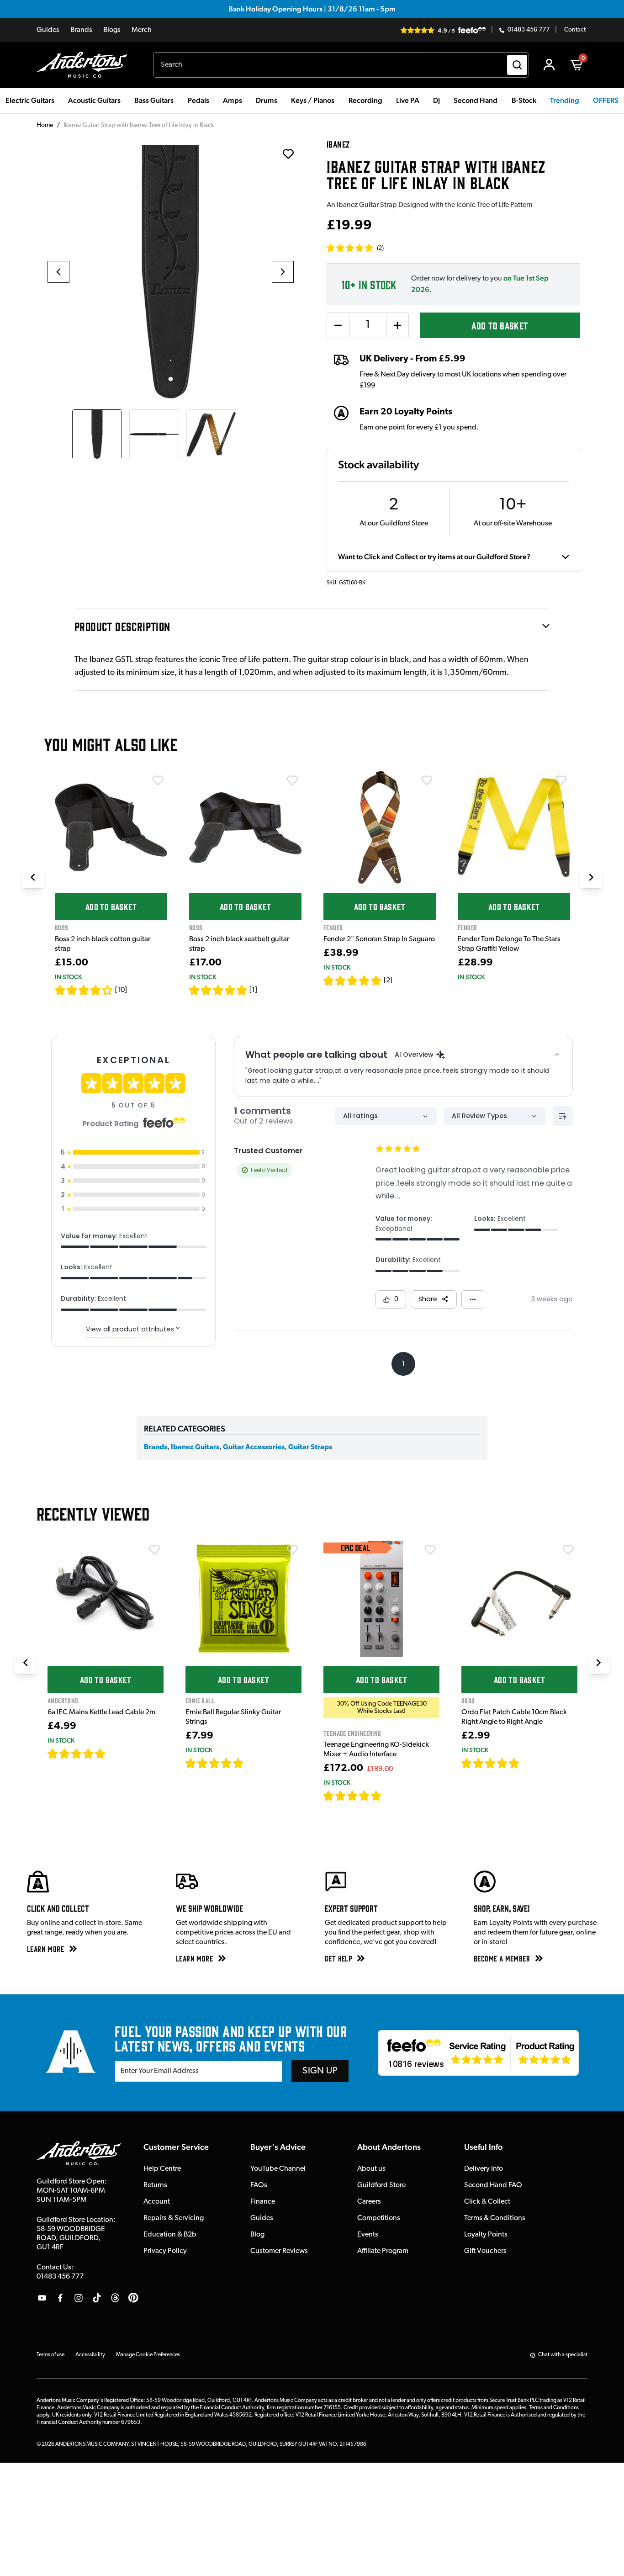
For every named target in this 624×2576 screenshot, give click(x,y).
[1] (253, 990)
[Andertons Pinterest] (133, 2298)
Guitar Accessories (254, 1447)
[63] (528, 1763)
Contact (575, 30)
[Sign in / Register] (549, 65)
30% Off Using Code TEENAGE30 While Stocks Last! (382, 1707)
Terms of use (50, 2355)
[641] (254, 1763)
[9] (388, 1796)
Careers (369, 2202)
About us (371, 2169)
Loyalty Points (486, 2235)
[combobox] (341, 65)
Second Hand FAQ (493, 2185)
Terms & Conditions (495, 2218)
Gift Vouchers (485, 2251)
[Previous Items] (33, 877)
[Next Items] (591, 877)
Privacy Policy (165, 2251)
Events (368, 2235)
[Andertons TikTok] (97, 2298)
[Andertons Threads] (115, 2298)
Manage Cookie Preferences (148, 2355)
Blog (257, 2235)
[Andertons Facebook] (60, 2298)
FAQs (259, 2185)
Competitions (379, 2218)
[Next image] (283, 272)
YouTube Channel (278, 2169)
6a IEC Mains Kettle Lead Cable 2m (101, 1712)
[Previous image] (58, 272)
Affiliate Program (383, 2251)
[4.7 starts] (77, 1754)
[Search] (517, 65)
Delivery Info (484, 2169)
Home (45, 125)
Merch (142, 30)
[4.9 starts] (353, 1796)
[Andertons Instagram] (79, 2298)
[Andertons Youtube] (42, 2298)
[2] (388, 981)
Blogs (112, 30)
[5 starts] (218, 990)
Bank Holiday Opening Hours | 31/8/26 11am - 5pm (312, 9)
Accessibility (90, 2355)
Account (157, 2202)
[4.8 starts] (215, 1763)
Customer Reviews (279, 2251)
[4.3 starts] (84, 990)
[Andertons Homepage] (86, 65)
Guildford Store (381, 2185)
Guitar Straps (310, 1447)
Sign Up (320, 2071)
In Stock (68, 977)
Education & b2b (170, 2235)
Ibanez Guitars (195, 1447)
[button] (355, 248)
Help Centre (162, 2169)
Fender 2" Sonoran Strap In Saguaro (379, 939)
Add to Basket (500, 325)
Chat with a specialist (563, 2355)
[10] (121, 990)
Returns (155, 2185)
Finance (263, 2202)
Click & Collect (487, 2202)
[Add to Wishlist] (158, 780)
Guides (48, 30)
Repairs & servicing (174, 2218)
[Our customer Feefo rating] (478, 2053)
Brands (81, 30)
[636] (116, 1754)
